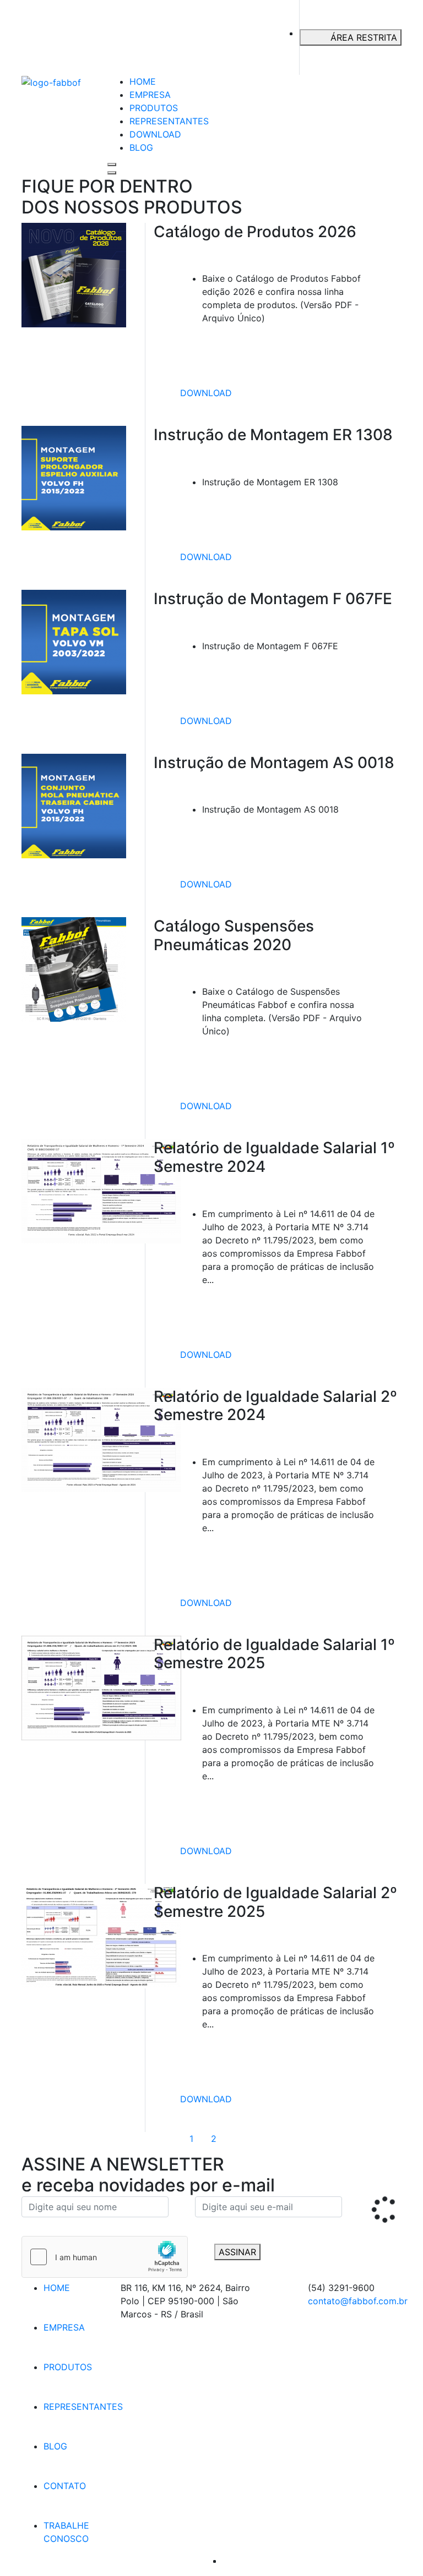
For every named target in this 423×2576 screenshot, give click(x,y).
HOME (143, 81)
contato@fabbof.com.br (358, 2301)
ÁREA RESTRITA (364, 37)
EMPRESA (150, 95)
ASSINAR (237, 2252)
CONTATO (65, 2486)
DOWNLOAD (155, 134)
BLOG (141, 147)
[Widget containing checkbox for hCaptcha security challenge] (105, 2257)
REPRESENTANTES (169, 121)
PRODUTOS (154, 108)
